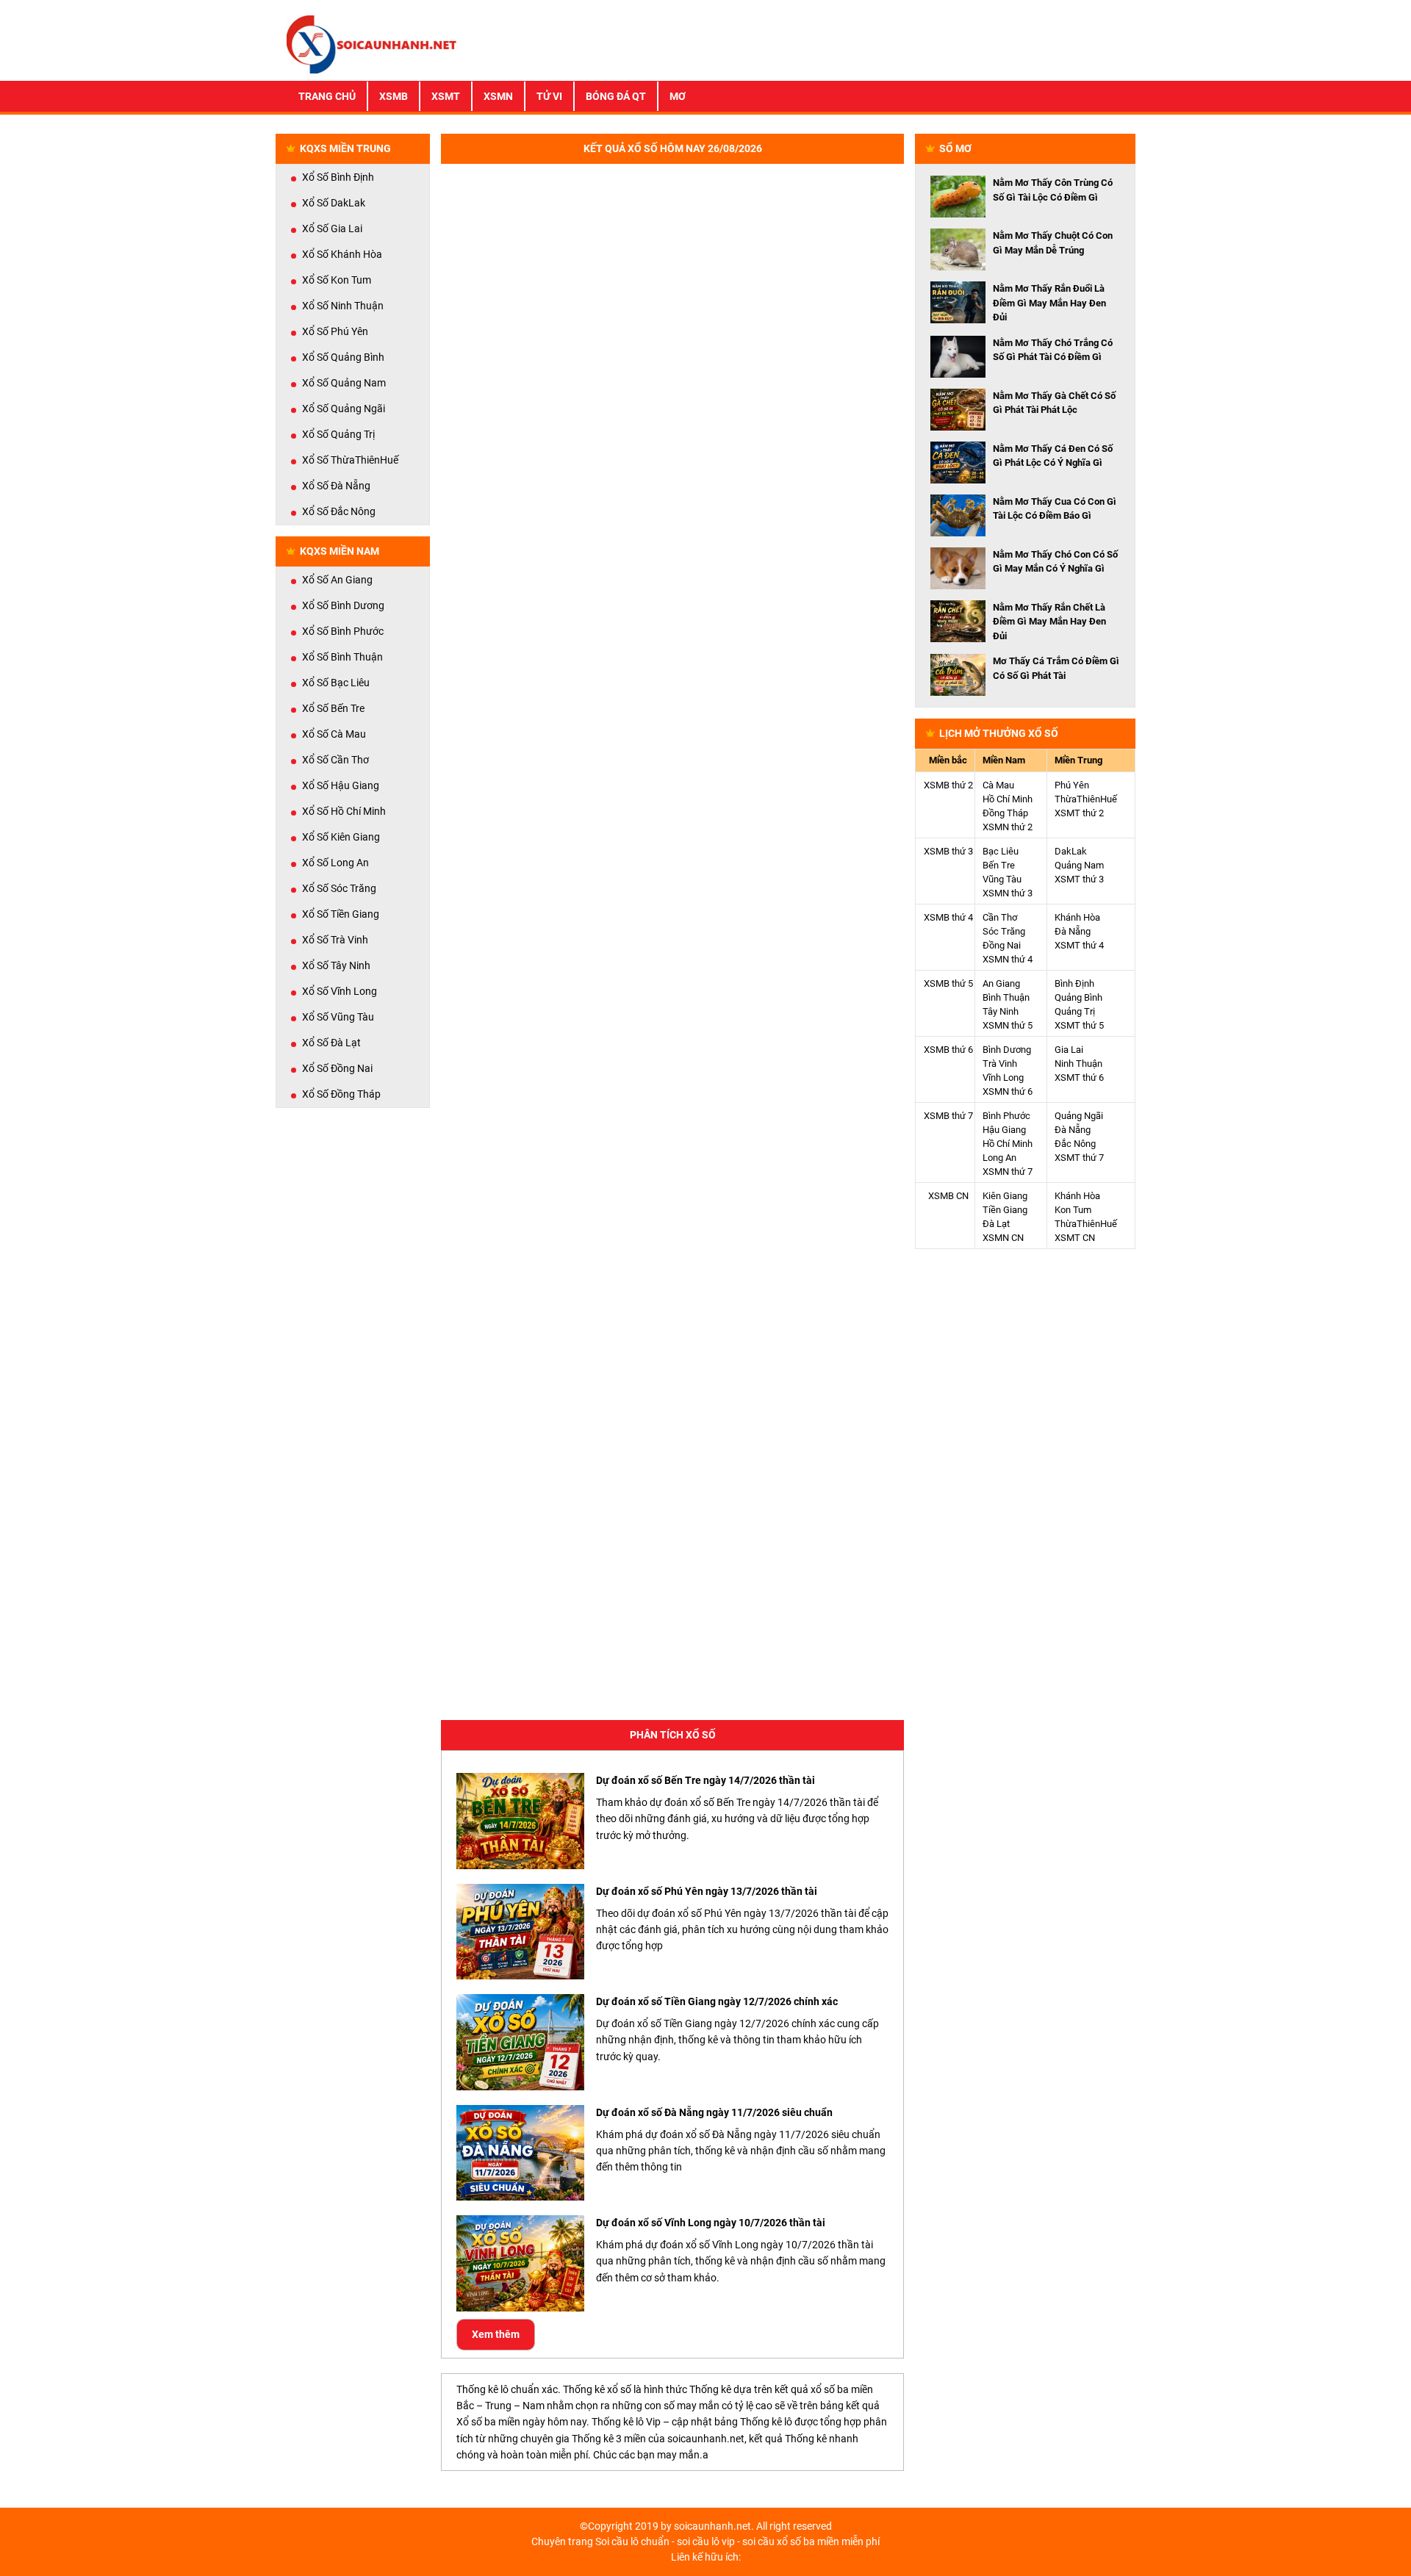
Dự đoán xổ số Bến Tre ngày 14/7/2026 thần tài (705, 1780)
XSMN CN (1003, 1238)
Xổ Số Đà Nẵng (336, 486)
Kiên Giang (1005, 1196)
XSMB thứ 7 (948, 1116)
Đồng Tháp (1005, 813)
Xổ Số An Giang (337, 580)
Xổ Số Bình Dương (343, 605)
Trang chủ (327, 96)
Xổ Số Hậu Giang (341, 785)
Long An (999, 1158)
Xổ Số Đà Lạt (331, 1043)
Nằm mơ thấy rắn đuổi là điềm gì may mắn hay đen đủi (1049, 303)
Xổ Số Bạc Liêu (336, 683)
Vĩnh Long (1003, 1077)
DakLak (1071, 851)
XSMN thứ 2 (1008, 827)
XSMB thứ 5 (948, 983)
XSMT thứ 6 (1079, 1077)
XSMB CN (948, 1196)
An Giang (1001, 983)
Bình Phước (1006, 1116)
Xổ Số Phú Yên (335, 331)
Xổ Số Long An (335, 863)
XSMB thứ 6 (948, 1050)
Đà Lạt (996, 1224)
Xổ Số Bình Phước (343, 631)
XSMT (446, 96)
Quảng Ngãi (1079, 1116)
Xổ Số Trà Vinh (335, 940)
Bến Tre (999, 865)
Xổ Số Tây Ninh (336, 965)
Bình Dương (1007, 1050)
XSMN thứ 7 (1008, 1172)
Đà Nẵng (1073, 931)
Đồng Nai (1002, 945)
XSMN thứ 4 (1008, 959)
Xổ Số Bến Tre (333, 708)
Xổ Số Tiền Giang (341, 914)
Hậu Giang (1004, 1130)
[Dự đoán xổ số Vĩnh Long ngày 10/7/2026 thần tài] (520, 2263)
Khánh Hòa (1077, 917)
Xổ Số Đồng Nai (337, 1068)
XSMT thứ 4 (1079, 945)
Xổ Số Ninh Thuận (343, 306)
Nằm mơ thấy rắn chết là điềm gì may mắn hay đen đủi (1049, 622)
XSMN (498, 96)
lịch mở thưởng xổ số (999, 733)
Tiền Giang (1005, 1210)
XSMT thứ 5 (1079, 1025)
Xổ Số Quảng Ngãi (344, 409)
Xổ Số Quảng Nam (344, 383)
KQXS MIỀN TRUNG (345, 148)
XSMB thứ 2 (948, 785)
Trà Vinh (1000, 1064)
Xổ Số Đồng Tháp (341, 1094)
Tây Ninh (1001, 1011)
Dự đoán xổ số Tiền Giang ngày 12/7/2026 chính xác (717, 2001)
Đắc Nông (1075, 1144)
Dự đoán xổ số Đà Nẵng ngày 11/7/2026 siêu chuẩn (714, 2112)
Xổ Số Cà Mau (334, 734)
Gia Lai (1069, 1050)
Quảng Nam (1079, 865)
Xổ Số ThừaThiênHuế (350, 460)
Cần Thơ (1000, 917)
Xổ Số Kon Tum (337, 280)
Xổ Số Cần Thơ (335, 760)
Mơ (678, 96)
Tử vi (549, 96)
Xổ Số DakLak (334, 203)
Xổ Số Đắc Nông (339, 511)
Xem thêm (496, 2334)
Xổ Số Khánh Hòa (342, 254)
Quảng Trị (1075, 1011)
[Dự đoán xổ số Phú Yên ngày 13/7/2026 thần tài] (520, 1932)
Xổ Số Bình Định (338, 177)
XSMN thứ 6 (1008, 1091)
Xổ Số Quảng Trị (338, 434)
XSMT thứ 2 (1079, 813)
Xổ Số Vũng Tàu (338, 1017)
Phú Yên (1072, 785)
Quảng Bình (1078, 997)
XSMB (394, 96)
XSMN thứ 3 (1008, 893)
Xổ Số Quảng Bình (343, 357)
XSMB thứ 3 (948, 851)
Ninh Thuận (1078, 1064)
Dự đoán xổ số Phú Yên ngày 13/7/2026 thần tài (707, 1891)
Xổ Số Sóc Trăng (339, 888)
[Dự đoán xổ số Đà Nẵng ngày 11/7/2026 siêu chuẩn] (520, 2153)
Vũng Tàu (1002, 879)
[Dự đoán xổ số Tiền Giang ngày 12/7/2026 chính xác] (520, 2042)
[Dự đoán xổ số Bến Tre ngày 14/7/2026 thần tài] (520, 1821)
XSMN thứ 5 (1008, 1025)
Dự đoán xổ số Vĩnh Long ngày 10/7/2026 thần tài (711, 2223)
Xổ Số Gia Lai (332, 229)
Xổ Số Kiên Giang (341, 837)
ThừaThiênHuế (1086, 799)
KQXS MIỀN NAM (340, 551)
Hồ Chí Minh (1008, 799)
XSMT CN (1075, 1238)
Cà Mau (998, 785)
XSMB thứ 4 (948, 917)
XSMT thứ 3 (1079, 879)
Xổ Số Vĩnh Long (340, 991)
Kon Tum (1073, 1210)
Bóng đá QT (616, 96)
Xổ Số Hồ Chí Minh (344, 811)
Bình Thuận (1006, 997)
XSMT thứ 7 (1079, 1158)
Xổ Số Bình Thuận (342, 657)
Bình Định (1074, 983)
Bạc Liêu (1001, 851)
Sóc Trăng (1004, 931)
